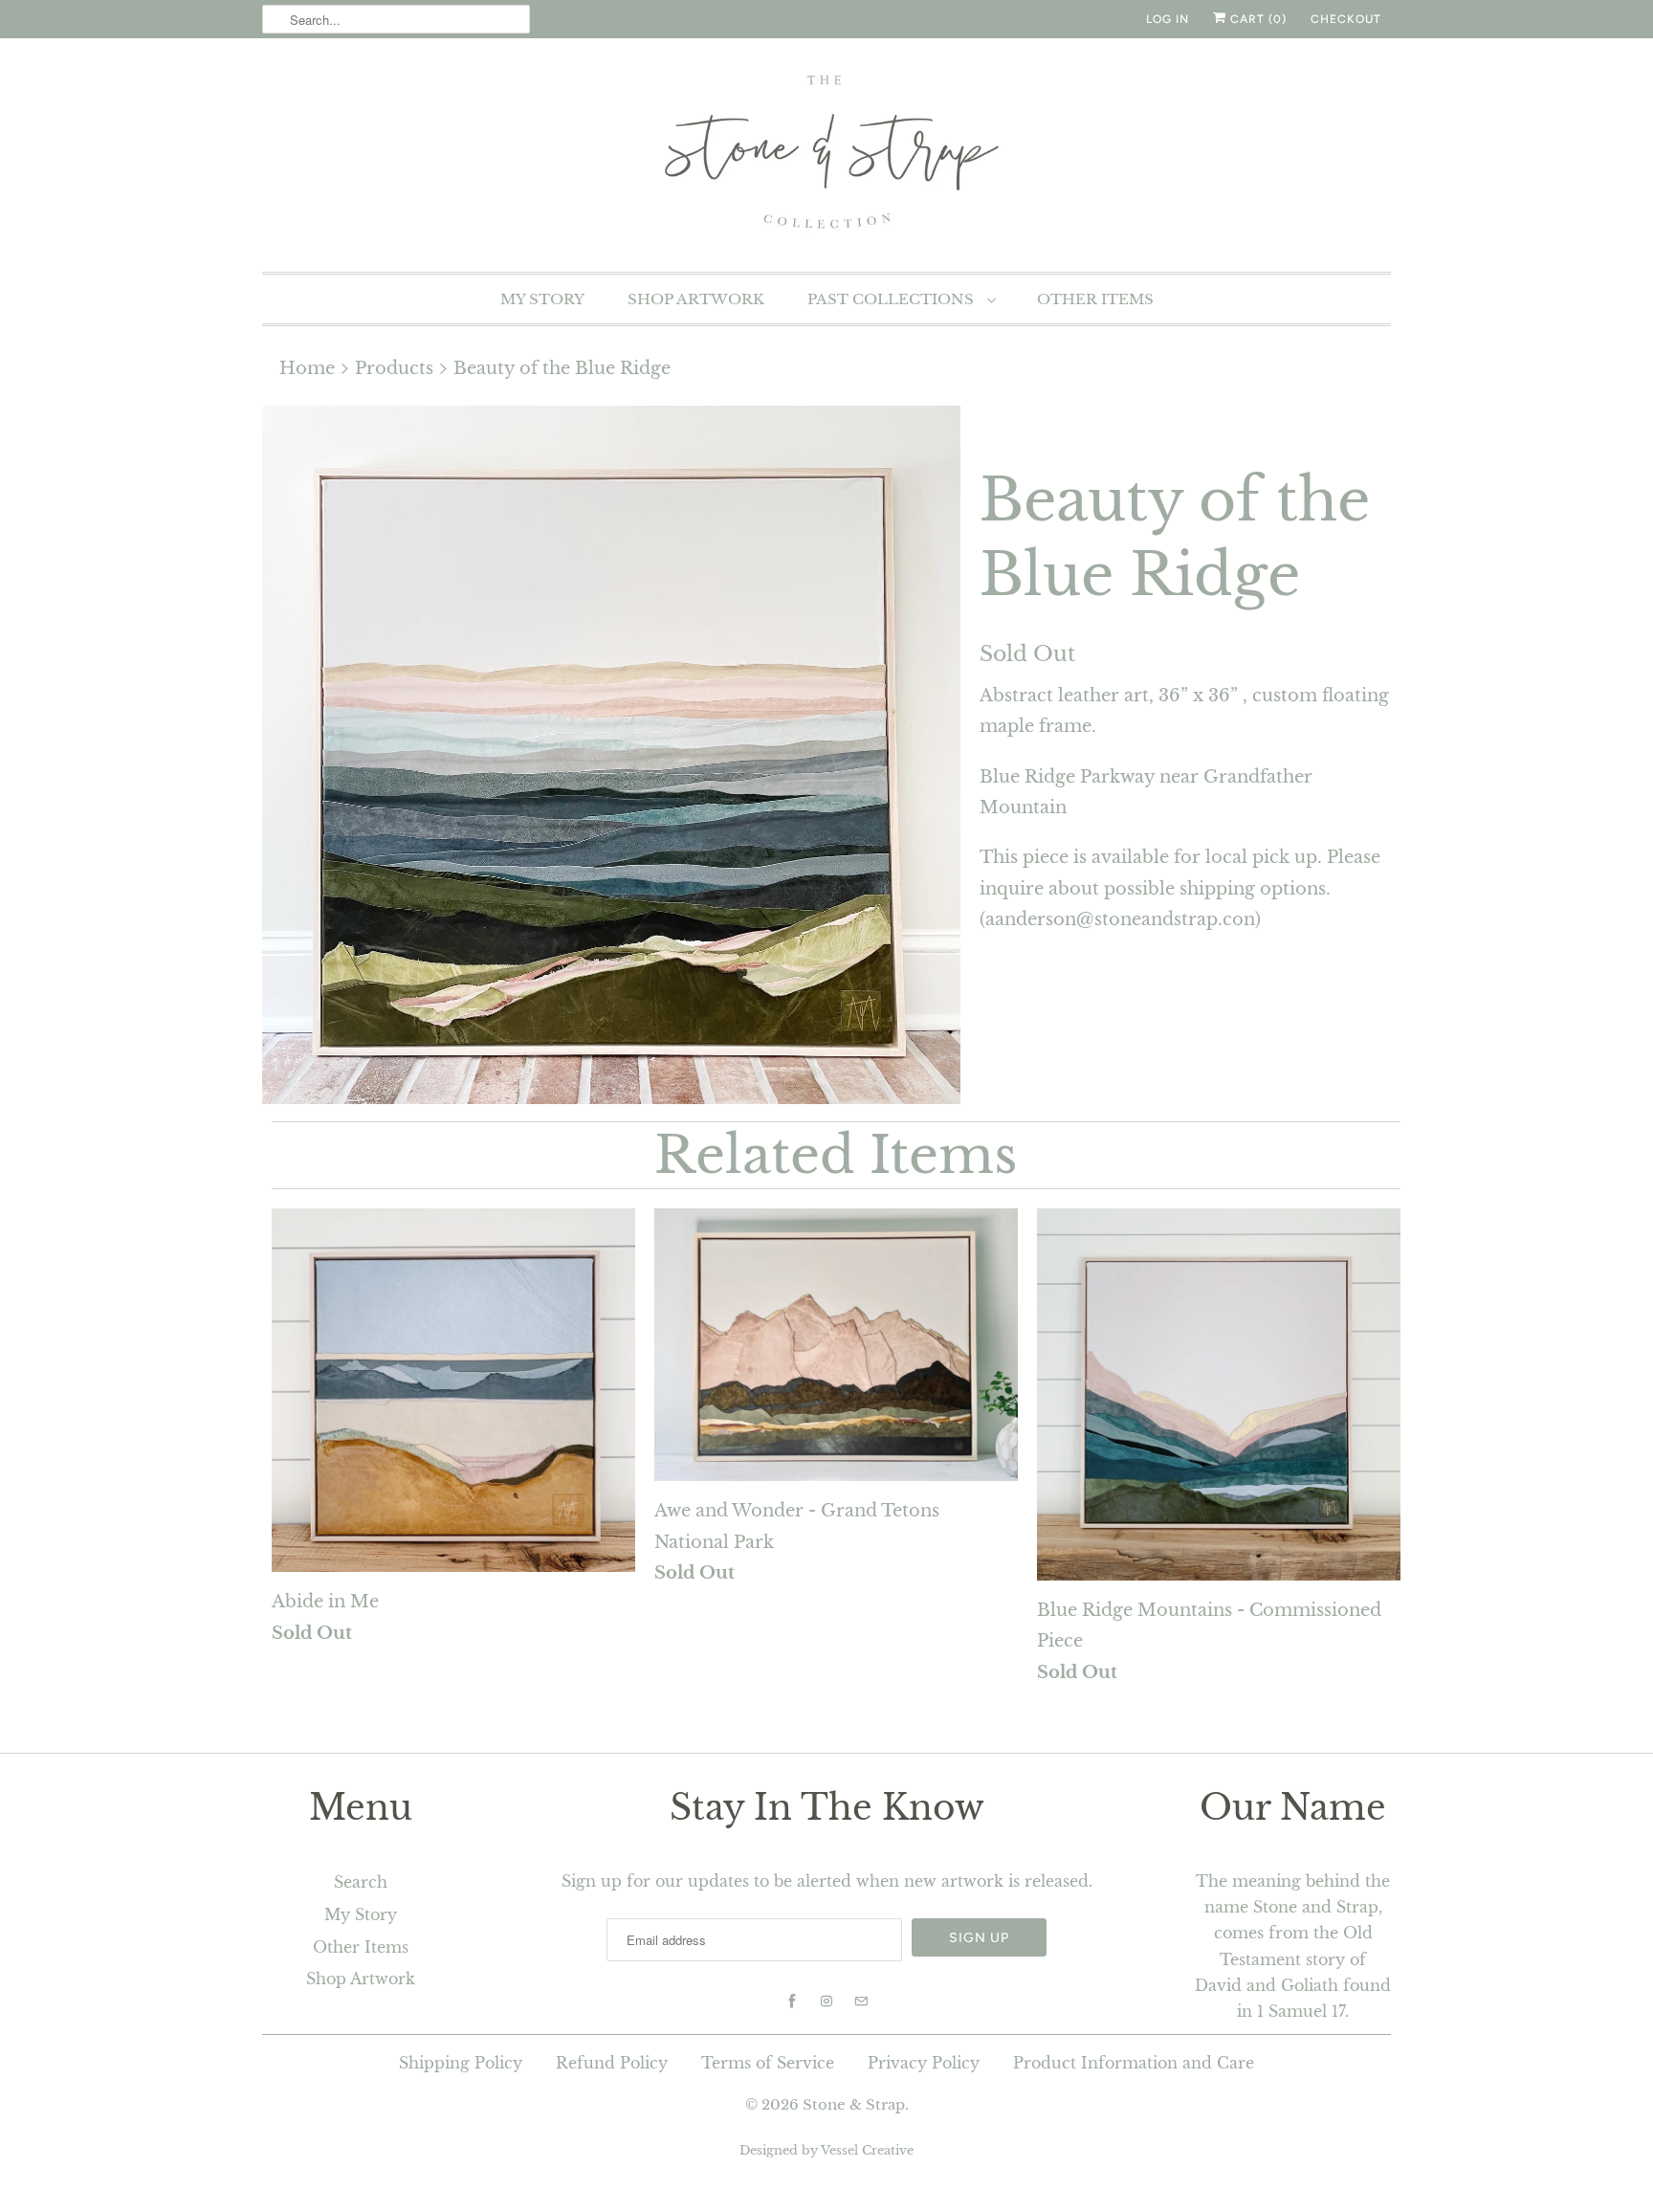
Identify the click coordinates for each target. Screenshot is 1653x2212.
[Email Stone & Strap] (861, 2002)
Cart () (1256, 19)
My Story (542, 299)
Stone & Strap (854, 2104)
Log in (1168, 19)
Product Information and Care (1134, 2063)
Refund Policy (612, 2063)
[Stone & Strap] (826, 153)
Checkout (1346, 19)
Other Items (1095, 299)
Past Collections (893, 299)
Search (361, 1882)
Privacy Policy (924, 2063)
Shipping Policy (461, 2063)
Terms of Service (768, 2063)
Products (394, 368)
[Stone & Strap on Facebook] (792, 2002)
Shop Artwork (696, 299)
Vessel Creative (867, 2150)
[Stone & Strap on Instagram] (826, 2002)
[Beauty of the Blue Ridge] (611, 755)
